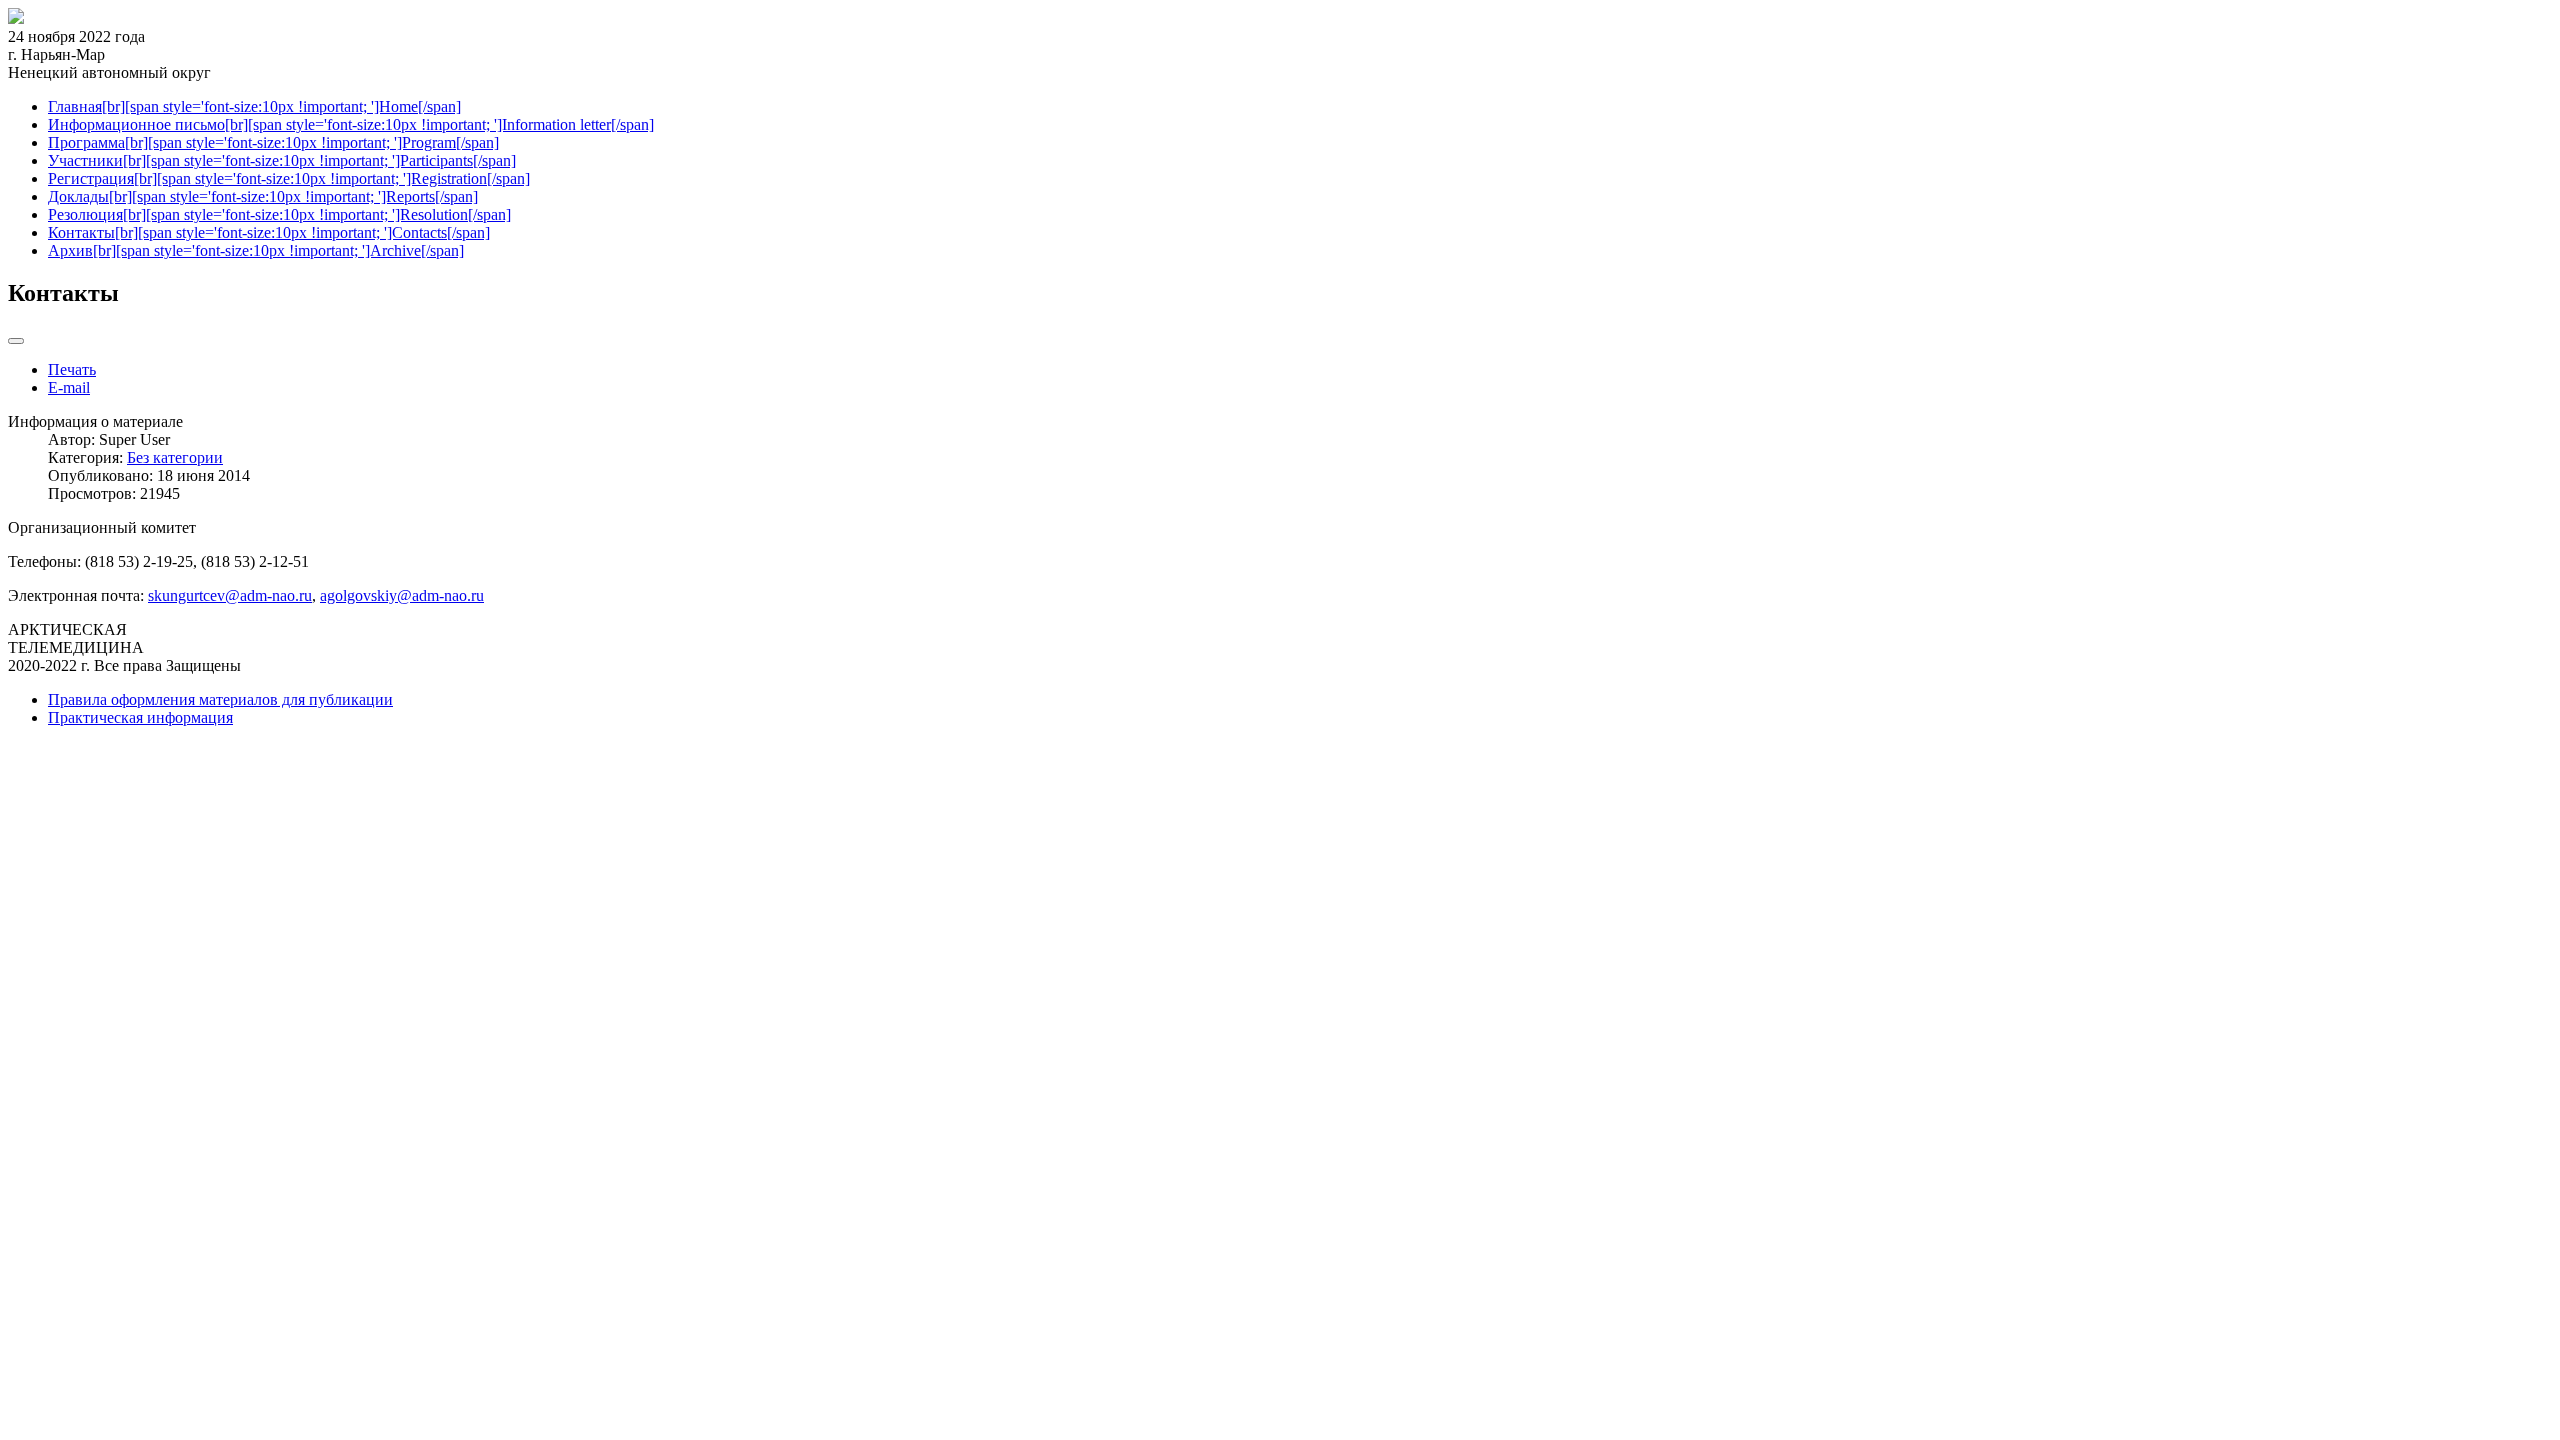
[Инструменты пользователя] (16, 341)
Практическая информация (140, 717)
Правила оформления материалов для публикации (220, 699)
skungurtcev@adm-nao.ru (230, 595)
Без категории (175, 457)
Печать (72, 369)
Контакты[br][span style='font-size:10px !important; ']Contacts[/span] (269, 232)
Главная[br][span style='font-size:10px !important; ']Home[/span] (254, 106)
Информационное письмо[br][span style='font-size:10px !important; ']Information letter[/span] (351, 124)
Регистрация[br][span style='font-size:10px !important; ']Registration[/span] (289, 178)
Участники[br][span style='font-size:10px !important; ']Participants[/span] (282, 160)
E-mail (69, 387)
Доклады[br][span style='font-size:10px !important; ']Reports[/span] (263, 196)
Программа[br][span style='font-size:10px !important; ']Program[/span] (273, 142)
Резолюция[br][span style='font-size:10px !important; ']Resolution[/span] (279, 214)
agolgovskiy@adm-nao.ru (402, 595)
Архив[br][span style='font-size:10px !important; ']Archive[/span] (256, 250)
